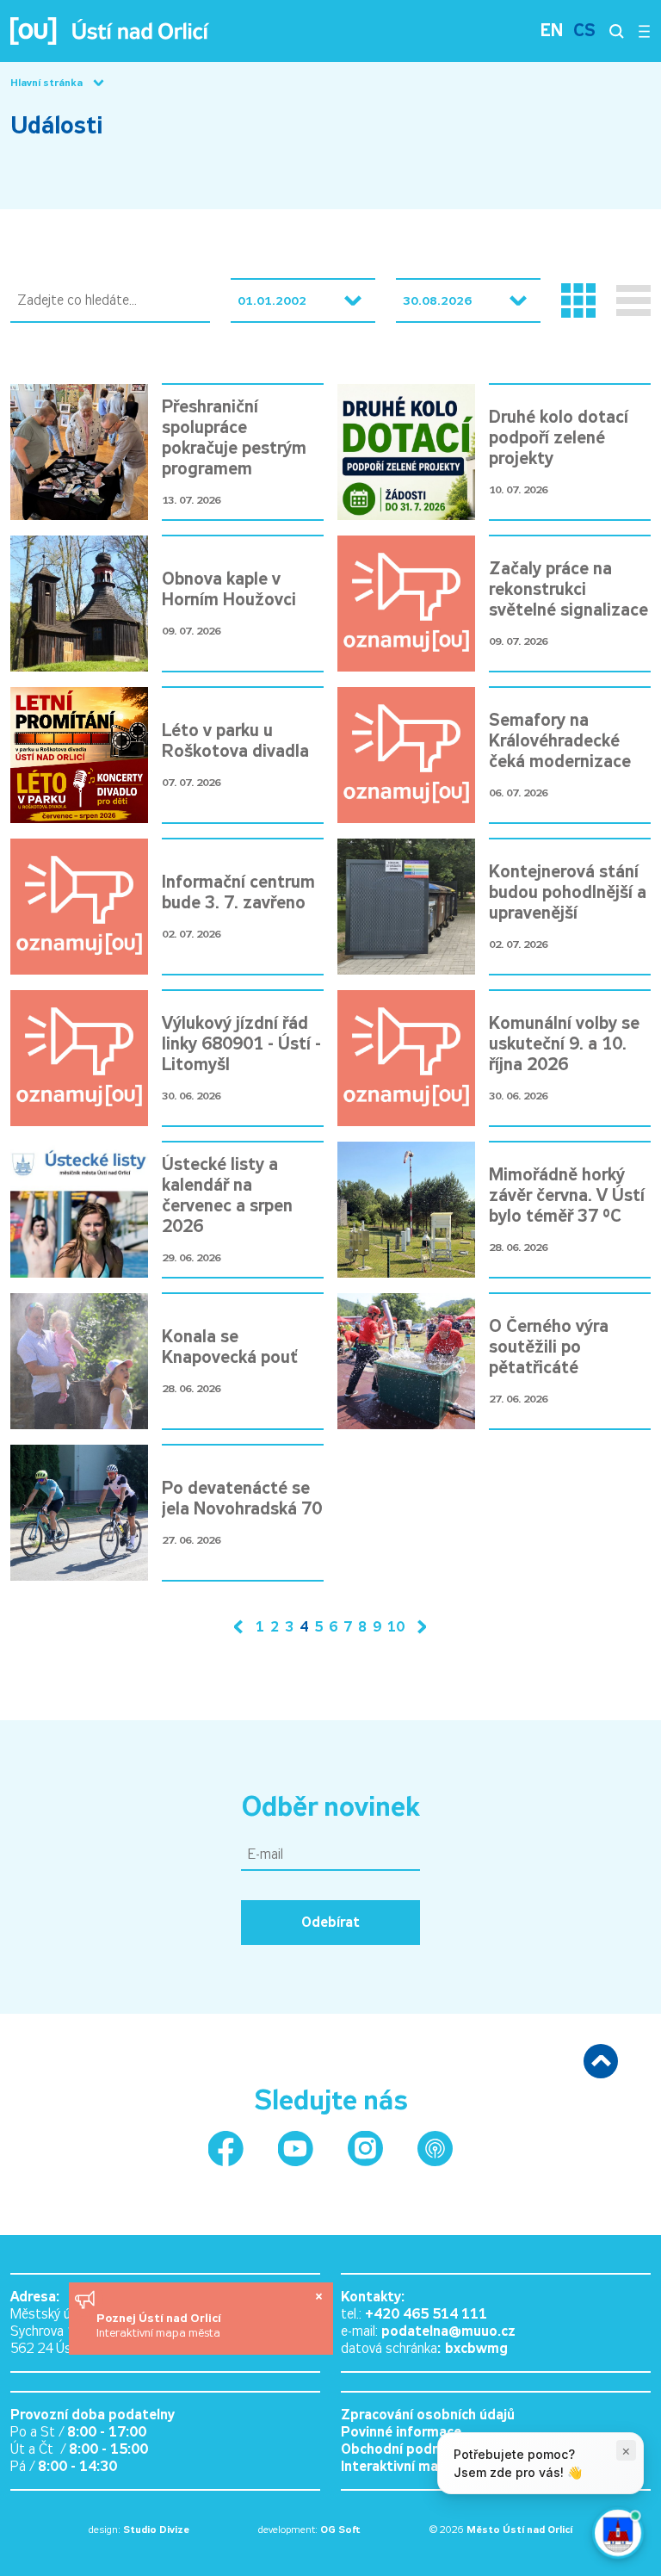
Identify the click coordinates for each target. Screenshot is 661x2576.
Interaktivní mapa (398, 2466)
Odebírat (330, 1922)
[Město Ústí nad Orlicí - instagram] (365, 2149)
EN (552, 31)
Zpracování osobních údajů (428, 2415)
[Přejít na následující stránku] (418, 1627)
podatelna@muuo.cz (448, 2331)
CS (584, 31)
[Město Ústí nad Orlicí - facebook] (226, 2149)
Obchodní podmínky (405, 2449)
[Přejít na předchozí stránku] (242, 1627)
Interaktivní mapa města (158, 2333)
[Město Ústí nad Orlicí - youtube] (296, 2149)
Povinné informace (401, 2432)
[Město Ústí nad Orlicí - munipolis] (435, 2149)
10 (396, 1627)
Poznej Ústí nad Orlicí (161, 2318)
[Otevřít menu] (644, 31)
